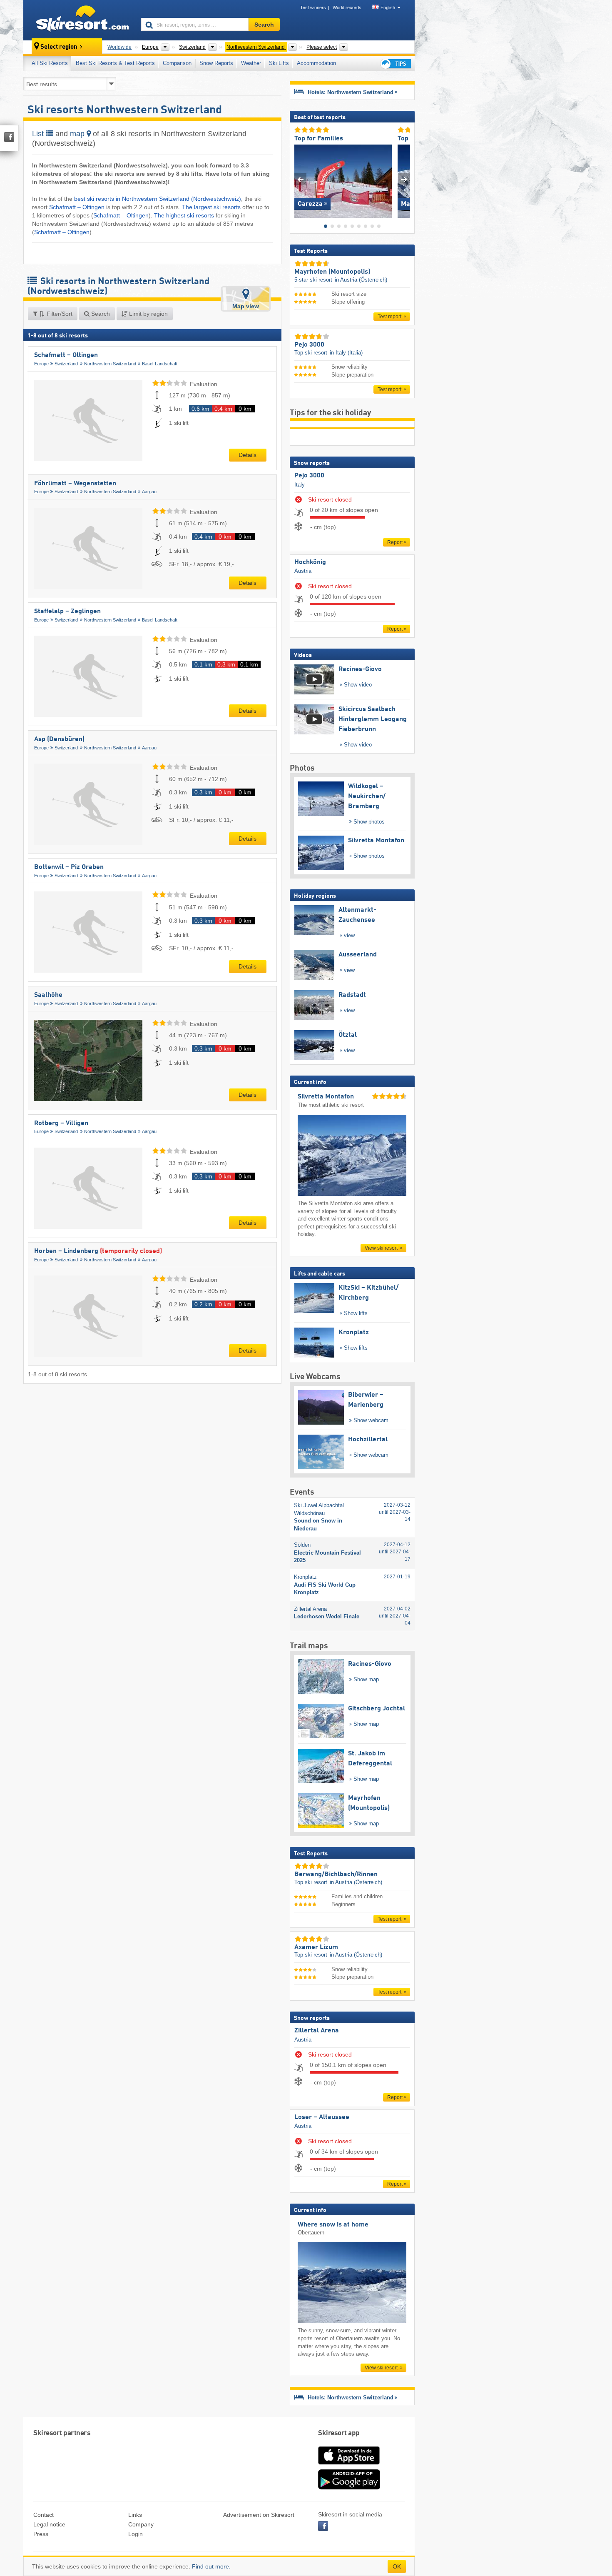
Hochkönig (310, 562)
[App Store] (349, 2465)
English (388, 7)
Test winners (313, 7)
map (78, 134)
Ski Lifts (279, 63)
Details (248, 455)
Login (136, 2534)
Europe (41, 364)
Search (100, 314)
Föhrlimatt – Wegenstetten (75, 484)
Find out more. (211, 2566)
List (39, 134)
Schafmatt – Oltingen (77, 207)
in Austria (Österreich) (361, 280)
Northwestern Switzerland (110, 364)
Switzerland (66, 364)
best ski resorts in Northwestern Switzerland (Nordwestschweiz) (158, 199)
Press (41, 2534)
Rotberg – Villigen (61, 1123)
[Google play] (349, 2488)
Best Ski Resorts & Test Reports (115, 63)
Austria (303, 571)
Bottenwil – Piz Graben (69, 867)
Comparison (177, 63)
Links (135, 2515)
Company (141, 2524)
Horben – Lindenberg (98, 1251)
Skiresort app (339, 2433)
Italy (300, 485)
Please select (322, 47)
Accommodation (316, 63)
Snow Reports (216, 63)
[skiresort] (78, 20)
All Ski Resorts (50, 63)
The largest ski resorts (212, 207)
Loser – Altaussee (322, 2117)
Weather (251, 63)
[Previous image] (300, 179)
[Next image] (404, 179)
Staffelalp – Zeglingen (67, 612)
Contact (44, 2515)
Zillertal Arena (317, 2031)
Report (395, 542)
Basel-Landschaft (160, 364)
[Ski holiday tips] (395, 64)
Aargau (149, 492)
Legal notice (49, 2524)
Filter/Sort (59, 314)
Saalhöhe (48, 995)
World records (347, 7)
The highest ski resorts (184, 215)
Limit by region (148, 314)
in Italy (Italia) (346, 353)
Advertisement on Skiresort (259, 2515)
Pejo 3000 (309, 476)
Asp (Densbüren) (59, 739)
